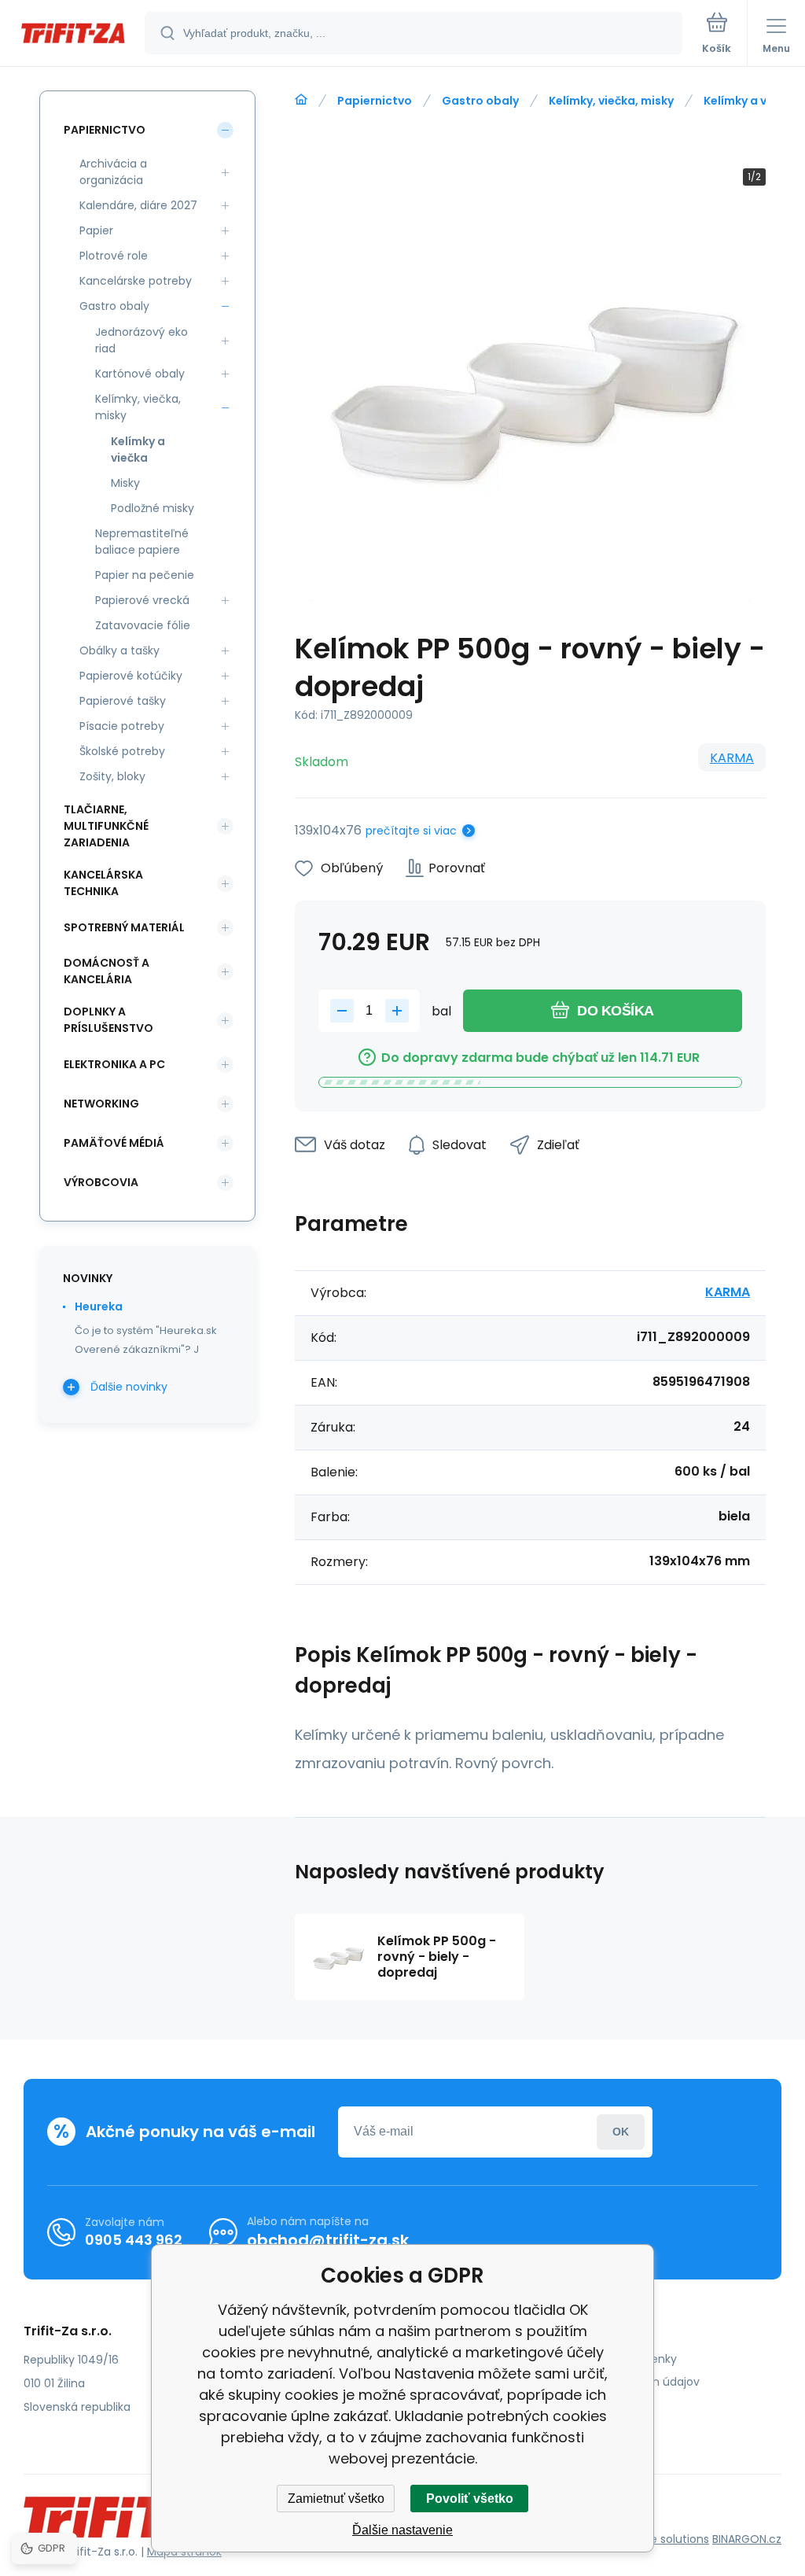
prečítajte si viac (411, 831)
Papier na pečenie (145, 575)
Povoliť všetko (470, 2499)
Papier (96, 230)
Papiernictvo (375, 101)
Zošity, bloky (112, 776)
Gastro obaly (480, 101)
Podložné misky (153, 508)
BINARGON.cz (747, 2539)
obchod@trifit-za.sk (328, 2240)
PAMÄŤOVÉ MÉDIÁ (114, 1143)
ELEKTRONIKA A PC (114, 1064)
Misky (125, 483)
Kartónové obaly (140, 374)
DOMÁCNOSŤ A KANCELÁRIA (107, 971)
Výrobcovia (101, 1182)
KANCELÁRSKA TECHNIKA (103, 883)
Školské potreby (122, 751)
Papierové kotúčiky (131, 676)
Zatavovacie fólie (143, 625)
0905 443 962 (134, 2240)
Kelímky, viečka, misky (611, 101)
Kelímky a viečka (750, 101)
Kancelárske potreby (136, 281)
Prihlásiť (621, 2132)
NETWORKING (101, 1104)
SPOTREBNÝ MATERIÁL (124, 927)
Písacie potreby (122, 726)
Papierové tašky (123, 701)
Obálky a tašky (119, 650)
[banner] (73, 34)
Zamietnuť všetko (336, 2499)
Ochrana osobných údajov (627, 2382)
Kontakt (575, 2405)
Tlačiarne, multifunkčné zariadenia (106, 826)
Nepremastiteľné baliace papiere (142, 542)
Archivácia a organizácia (113, 172)
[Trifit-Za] (301, 100)
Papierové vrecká (142, 600)
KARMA (732, 758)
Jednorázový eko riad (142, 340)
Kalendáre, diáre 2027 (138, 205)
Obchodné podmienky (615, 2359)
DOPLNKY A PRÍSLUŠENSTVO (108, 1020)
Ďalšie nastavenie (402, 2530)
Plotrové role (114, 256)
